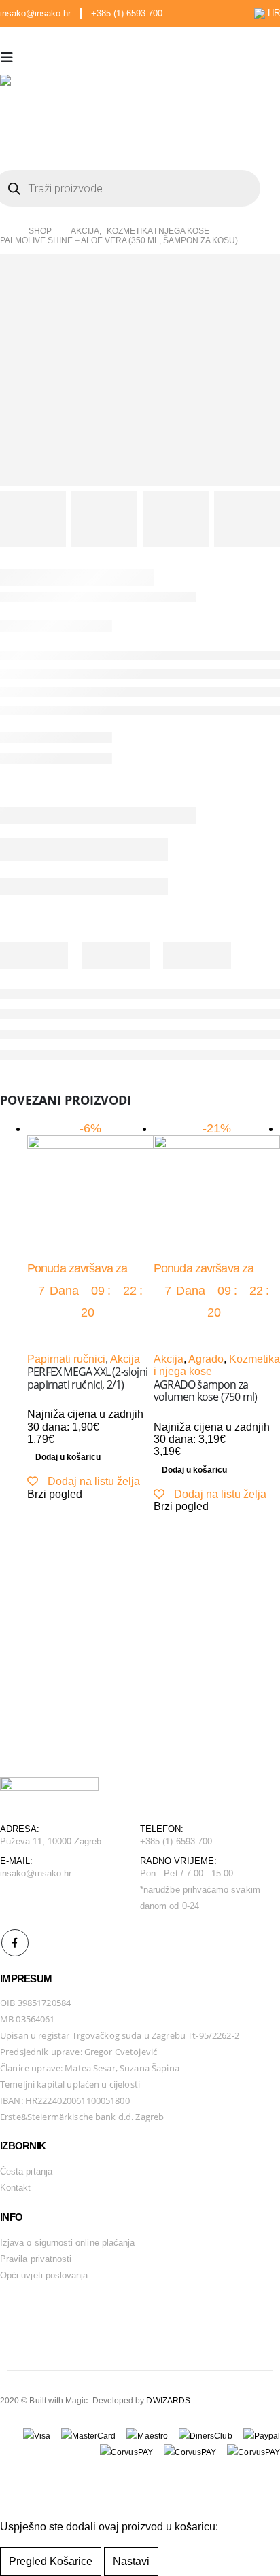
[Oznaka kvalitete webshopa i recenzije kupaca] (34, 2312)
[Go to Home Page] (5, 232)
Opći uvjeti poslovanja (44, 2275)
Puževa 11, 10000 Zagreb (51, 1841)
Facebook (15, 1943)
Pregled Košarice (51, 2561)
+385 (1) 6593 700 (127, 14)
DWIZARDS (168, 2400)
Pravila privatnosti (36, 2259)
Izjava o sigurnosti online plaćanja (67, 2243)
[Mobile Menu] (11, 58)
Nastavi (131, 2561)
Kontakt (15, 2188)
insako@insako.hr (35, 14)
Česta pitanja (26, 2171)
